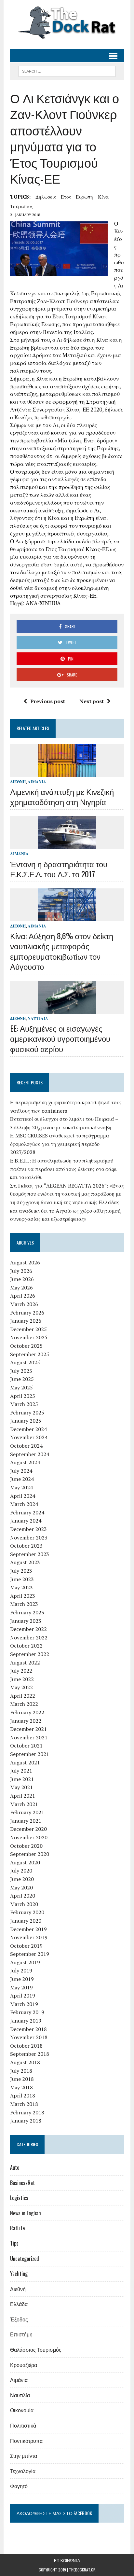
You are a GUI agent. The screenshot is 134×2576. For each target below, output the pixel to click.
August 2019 (25, 1962)
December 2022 (28, 1629)
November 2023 (29, 1538)
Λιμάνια (37, 782)
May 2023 (21, 1587)
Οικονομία (22, 2410)
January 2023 (26, 1621)
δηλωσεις (46, 197)
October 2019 (26, 1946)
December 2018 (28, 2029)
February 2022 (27, 1712)
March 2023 (24, 1604)
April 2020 (23, 1896)
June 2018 (22, 2079)
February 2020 (27, 1912)
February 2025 (27, 1413)
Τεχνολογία (23, 2471)
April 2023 (23, 1596)
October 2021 (26, 1746)
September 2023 (30, 1554)
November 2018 (29, 2037)
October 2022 (26, 1646)
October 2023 (26, 1546)
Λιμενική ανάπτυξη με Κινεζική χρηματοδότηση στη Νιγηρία (62, 796)
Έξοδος (19, 2319)
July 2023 (21, 1571)
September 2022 (30, 1654)
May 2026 (21, 1288)
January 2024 (26, 1521)
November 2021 (29, 1737)
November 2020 (29, 1837)
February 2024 (27, 1512)
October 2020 (26, 1846)
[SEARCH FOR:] (67, 70)
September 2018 (30, 2054)
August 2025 (25, 1362)
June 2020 (22, 1879)
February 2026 (27, 1313)
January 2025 (26, 1421)
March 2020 (24, 1904)
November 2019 (29, 1937)
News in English (26, 2213)
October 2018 (26, 2046)
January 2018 (26, 2121)
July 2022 (21, 1671)
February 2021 (27, 1812)
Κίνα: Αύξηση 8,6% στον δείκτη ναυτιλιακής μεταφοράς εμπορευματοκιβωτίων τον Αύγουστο (62, 951)
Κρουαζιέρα (24, 2365)
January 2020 (26, 1921)
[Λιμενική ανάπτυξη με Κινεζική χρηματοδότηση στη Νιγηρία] (67, 773)
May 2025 (21, 1387)
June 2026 (22, 1279)
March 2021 (24, 1804)
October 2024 (26, 1446)
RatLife (17, 2228)
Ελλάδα (19, 2304)
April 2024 (23, 1496)
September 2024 (30, 1454)
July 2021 (21, 1771)
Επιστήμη (21, 2334)
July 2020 (21, 1871)
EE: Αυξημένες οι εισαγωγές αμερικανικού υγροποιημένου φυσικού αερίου (60, 1038)
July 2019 (21, 1970)
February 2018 (27, 2112)
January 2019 (26, 2021)
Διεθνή (18, 782)
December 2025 (28, 1329)
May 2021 (21, 1787)
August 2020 (25, 1862)
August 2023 (25, 1562)
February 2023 (27, 1612)
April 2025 (23, 1396)
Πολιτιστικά (23, 2425)
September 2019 (30, 1954)
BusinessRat (22, 2183)
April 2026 (23, 1296)
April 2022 (23, 1696)
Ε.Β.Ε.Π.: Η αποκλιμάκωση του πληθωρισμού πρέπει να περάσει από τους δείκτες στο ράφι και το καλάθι (63, 1169)
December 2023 (28, 1529)
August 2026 (25, 1262)
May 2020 (21, 1887)
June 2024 (22, 1479)
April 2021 (23, 1796)
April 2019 (23, 1996)
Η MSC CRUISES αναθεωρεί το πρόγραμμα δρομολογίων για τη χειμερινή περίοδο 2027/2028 (60, 1144)
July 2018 (21, 2071)
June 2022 (22, 1679)
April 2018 (23, 2096)
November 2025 (29, 1337)
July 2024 (21, 1471)
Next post (92, 701)
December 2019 (28, 1929)
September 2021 (30, 1754)
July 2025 (21, 1371)
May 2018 (21, 2087)
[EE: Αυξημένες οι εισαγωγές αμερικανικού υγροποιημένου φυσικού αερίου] (67, 1009)
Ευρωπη (84, 197)
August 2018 (25, 2062)
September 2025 (30, 1354)
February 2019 (27, 2012)
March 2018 (24, 2104)
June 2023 (22, 1579)
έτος (66, 197)
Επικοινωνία (67, 2560)
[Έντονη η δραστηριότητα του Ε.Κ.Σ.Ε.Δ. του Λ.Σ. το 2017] (67, 845)
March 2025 (24, 1404)
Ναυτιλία (38, 1018)
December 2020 (28, 1829)
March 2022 (24, 1704)
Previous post (48, 701)
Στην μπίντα (24, 2456)
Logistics (19, 2198)
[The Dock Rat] (67, 23)
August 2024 (25, 1462)
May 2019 (21, 1987)
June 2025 (22, 1379)
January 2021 (26, 1821)
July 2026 (21, 1271)
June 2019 (22, 1979)
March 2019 (24, 2004)
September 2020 (30, 1854)
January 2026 (26, 1321)
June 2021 (22, 1779)
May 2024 (21, 1487)
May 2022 (21, 1687)
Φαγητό (19, 2486)
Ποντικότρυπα (26, 2441)
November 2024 (29, 1437)
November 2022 (29, 1637)
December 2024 (28, 1429)
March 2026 (24, 1304)
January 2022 (26, 1721)
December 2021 (28, 1729)
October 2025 (26, 1346)
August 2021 (25, 1762)
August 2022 (25, 1663)
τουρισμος (21, 206)
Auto (15, 2167)
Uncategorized (25, 2259)
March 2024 (24, 1504)
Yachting (19, 2274)
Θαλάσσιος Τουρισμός (36, 2349)
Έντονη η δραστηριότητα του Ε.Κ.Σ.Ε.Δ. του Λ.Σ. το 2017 (59, 869)
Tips (14, 2243)
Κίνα (103, 197)
